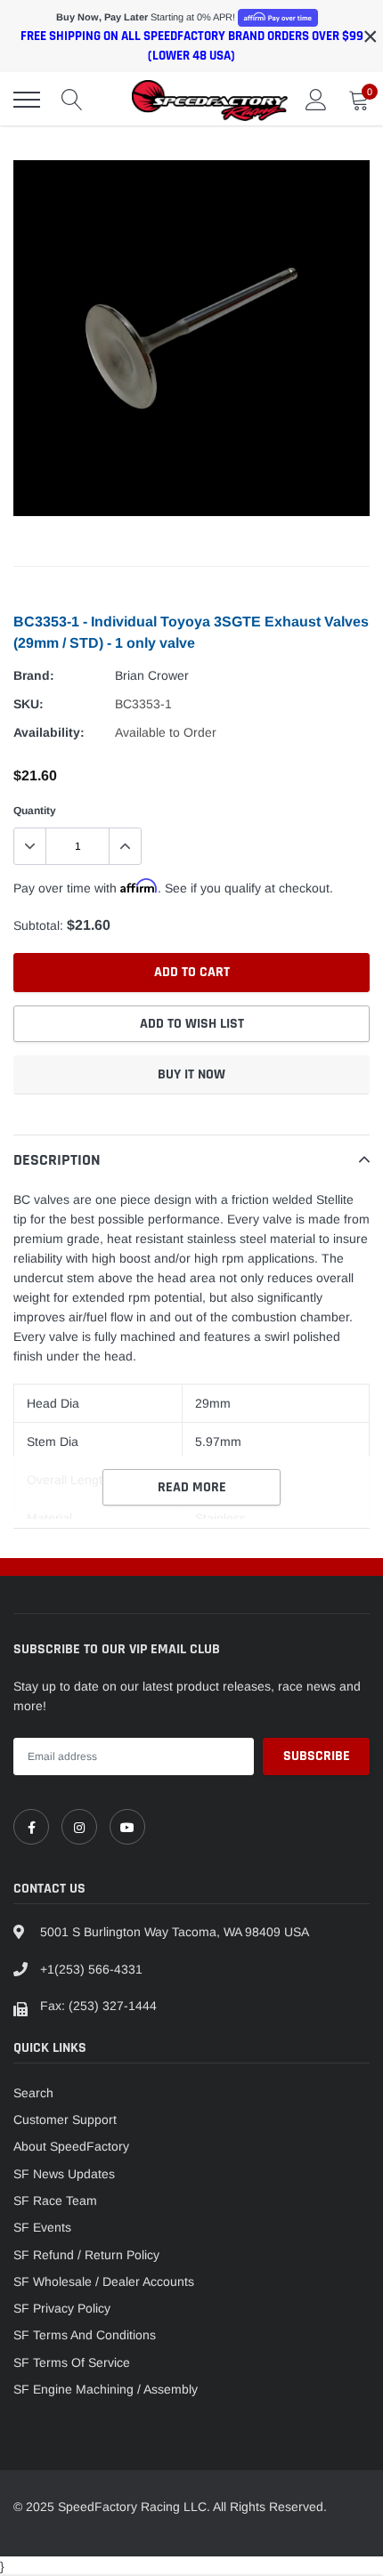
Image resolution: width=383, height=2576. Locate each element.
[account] (316, 100)
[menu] (27, 100)
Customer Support (65, 2120)
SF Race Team (55, 2201)
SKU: (29, 704)
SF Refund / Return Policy (86, 2255)
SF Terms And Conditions (85, 2335)
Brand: (34, 675)
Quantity (35, 811)
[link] (31, 1827)
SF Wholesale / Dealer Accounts (104, 2281)
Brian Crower (152, 675)
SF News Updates (64, 2174)
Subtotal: (38, 925)
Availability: (49, 732)
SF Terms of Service (72, 2362)
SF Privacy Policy (62, 2308)
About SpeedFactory (71, 2146)
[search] (72, 100)
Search (33, 2093)
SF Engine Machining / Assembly (106, 2389)
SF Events (42, 2227)
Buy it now (191, 1074)
